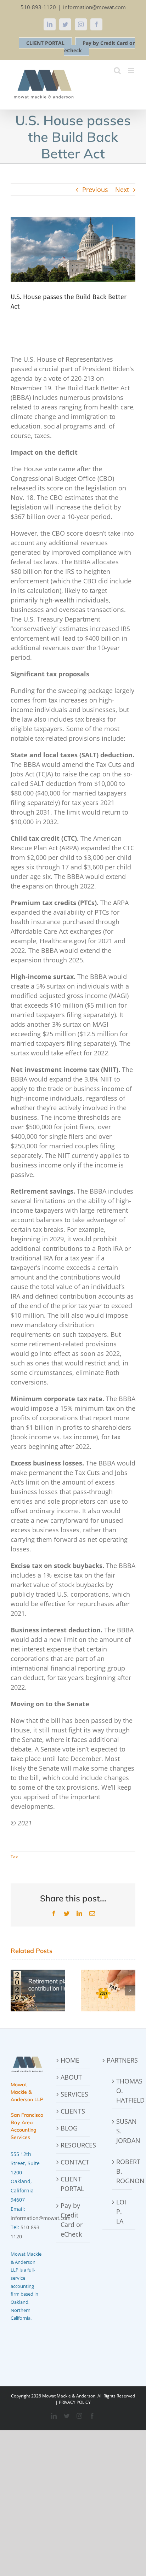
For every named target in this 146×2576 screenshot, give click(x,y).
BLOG (69, 2128)
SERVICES (73, 2094)
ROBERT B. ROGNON (122, 2171)
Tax (14, 1857)
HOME (70, 2060)
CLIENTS (73, 2111)
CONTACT (73, 2162)
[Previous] (16, 1990)
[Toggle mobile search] (117, 71)
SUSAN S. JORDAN (122, 2131)
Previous (95, 190)
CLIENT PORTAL (45, 43)
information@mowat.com (94, 7)
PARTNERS (119, 2060)
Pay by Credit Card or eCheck (72, 2220)
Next (122, 190)
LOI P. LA (121, 2211)
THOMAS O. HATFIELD (122, 2091)
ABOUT (71, 2077)
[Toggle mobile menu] (132, 71)
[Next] (130, 1990)
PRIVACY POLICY (75, 2402)
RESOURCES (73, 2145)
